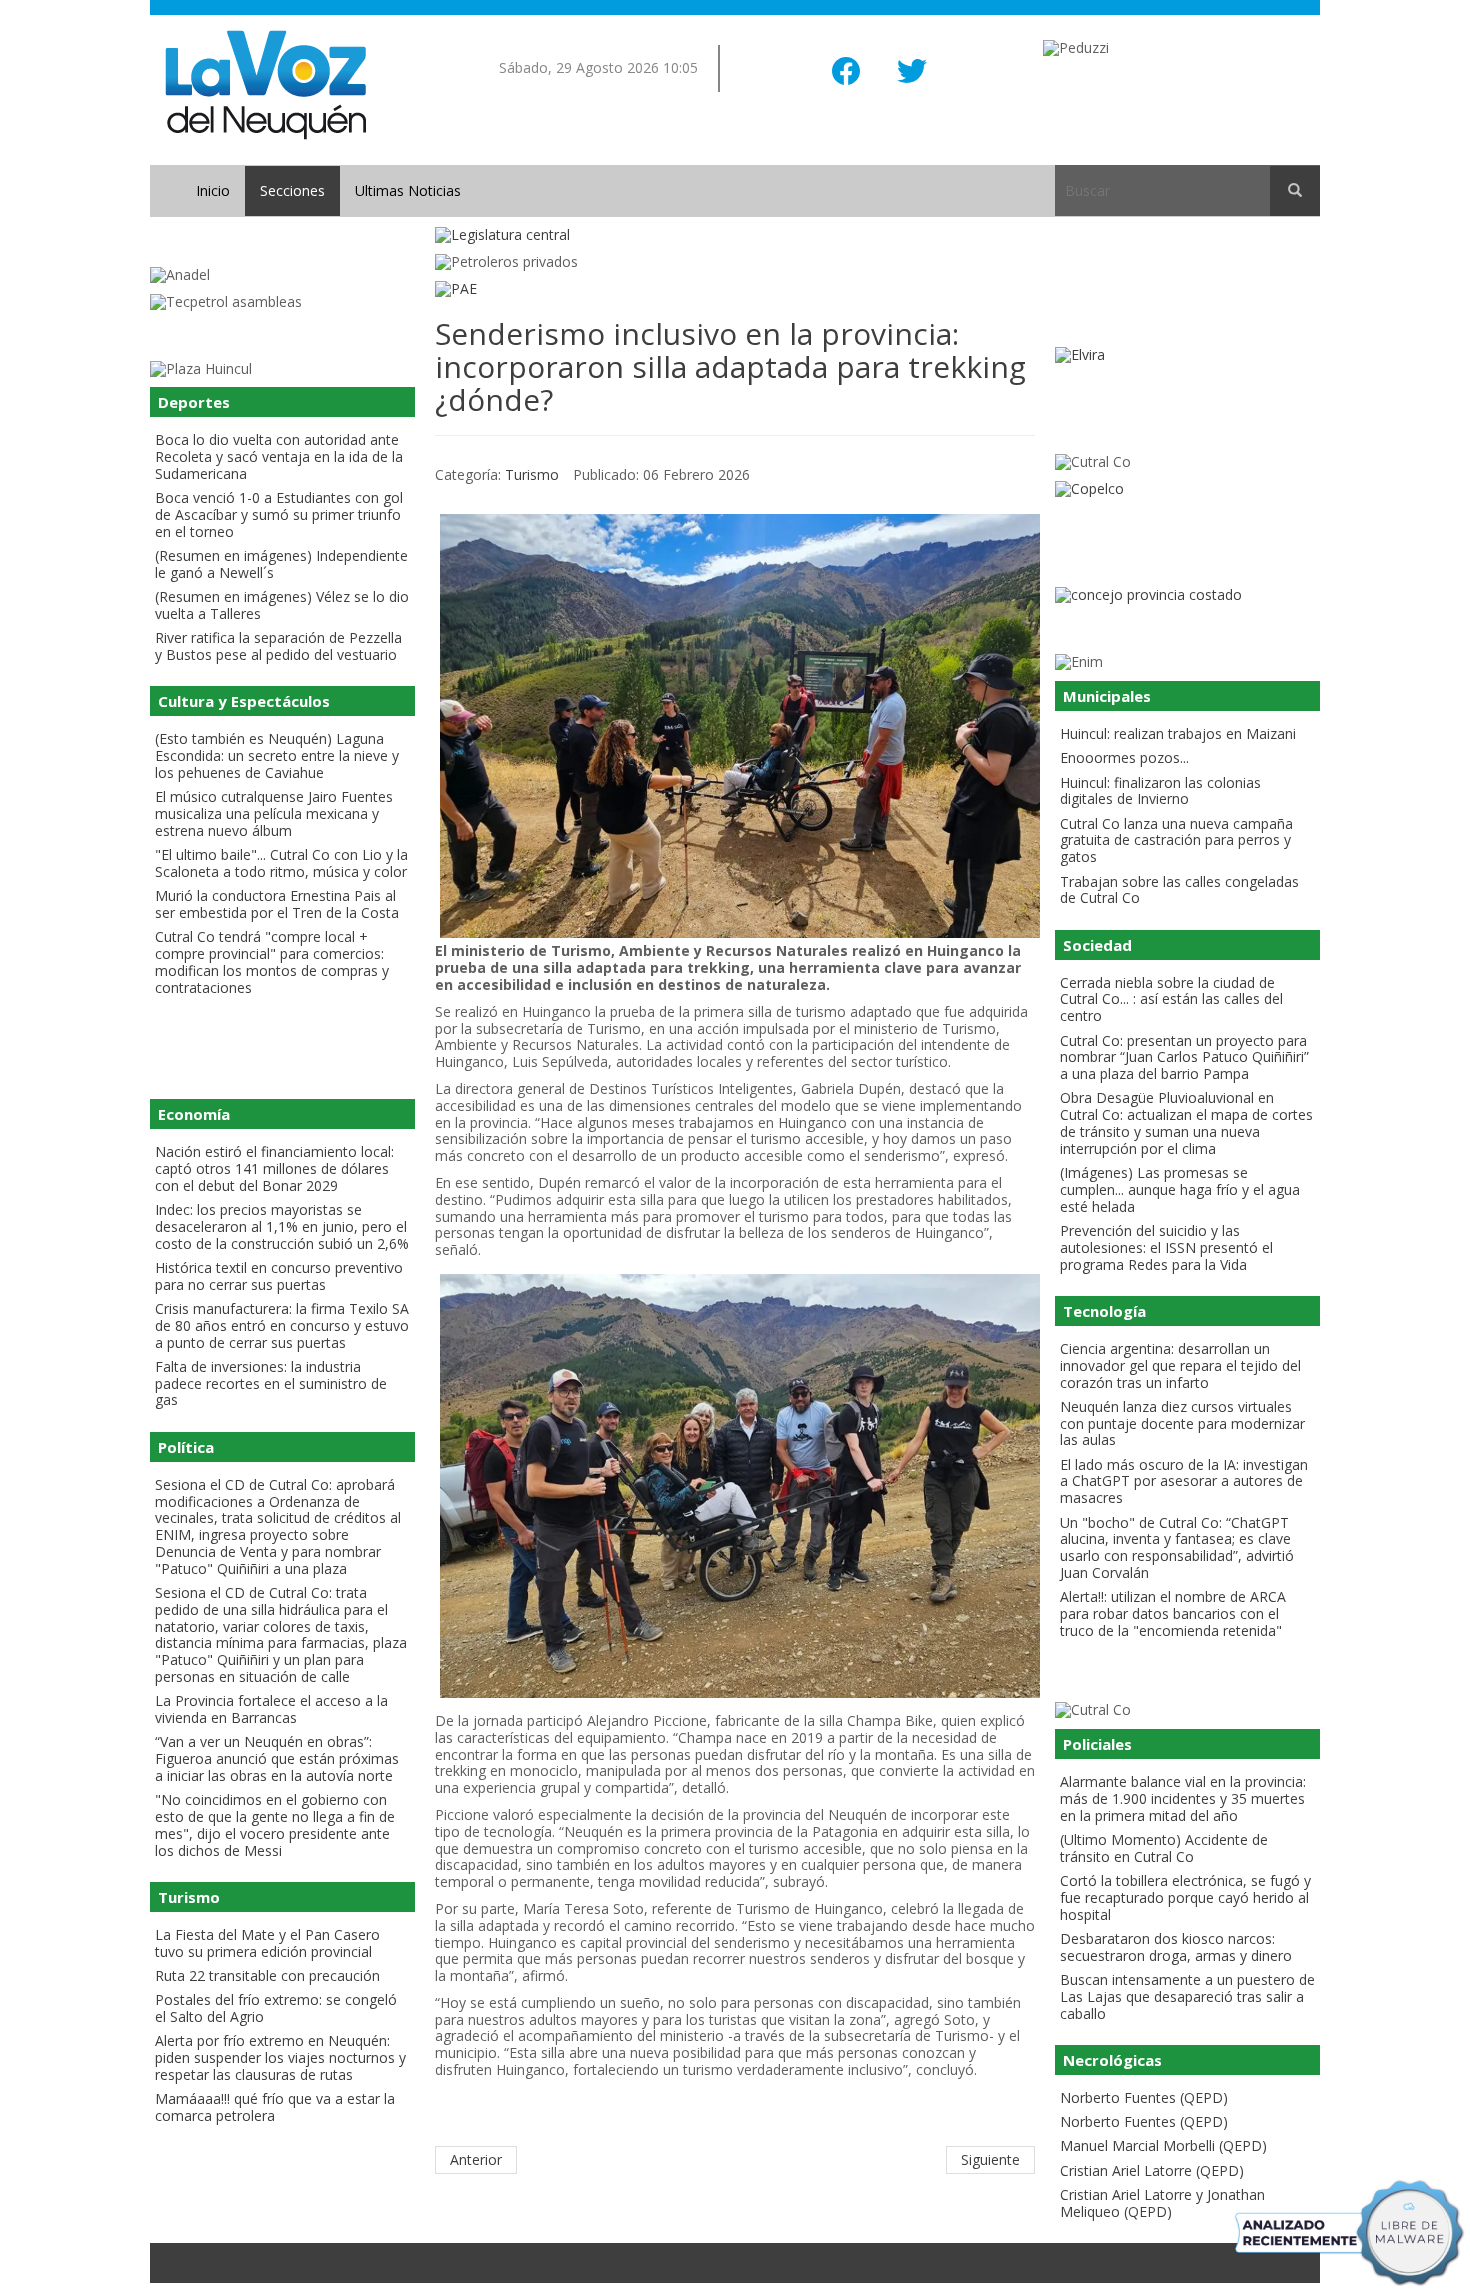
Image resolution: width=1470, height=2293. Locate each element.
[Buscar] (1295, 191)
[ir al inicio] (265, 83)
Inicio (213, 190)
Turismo (532, 474)
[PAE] (735, 289)
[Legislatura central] (735, 235)
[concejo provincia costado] (1187, 595)
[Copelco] (1187, 489)
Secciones (292, 190)
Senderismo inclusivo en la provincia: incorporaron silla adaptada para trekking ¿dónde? (730, 366)
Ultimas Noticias (408, 190)
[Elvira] (1187, 355)
